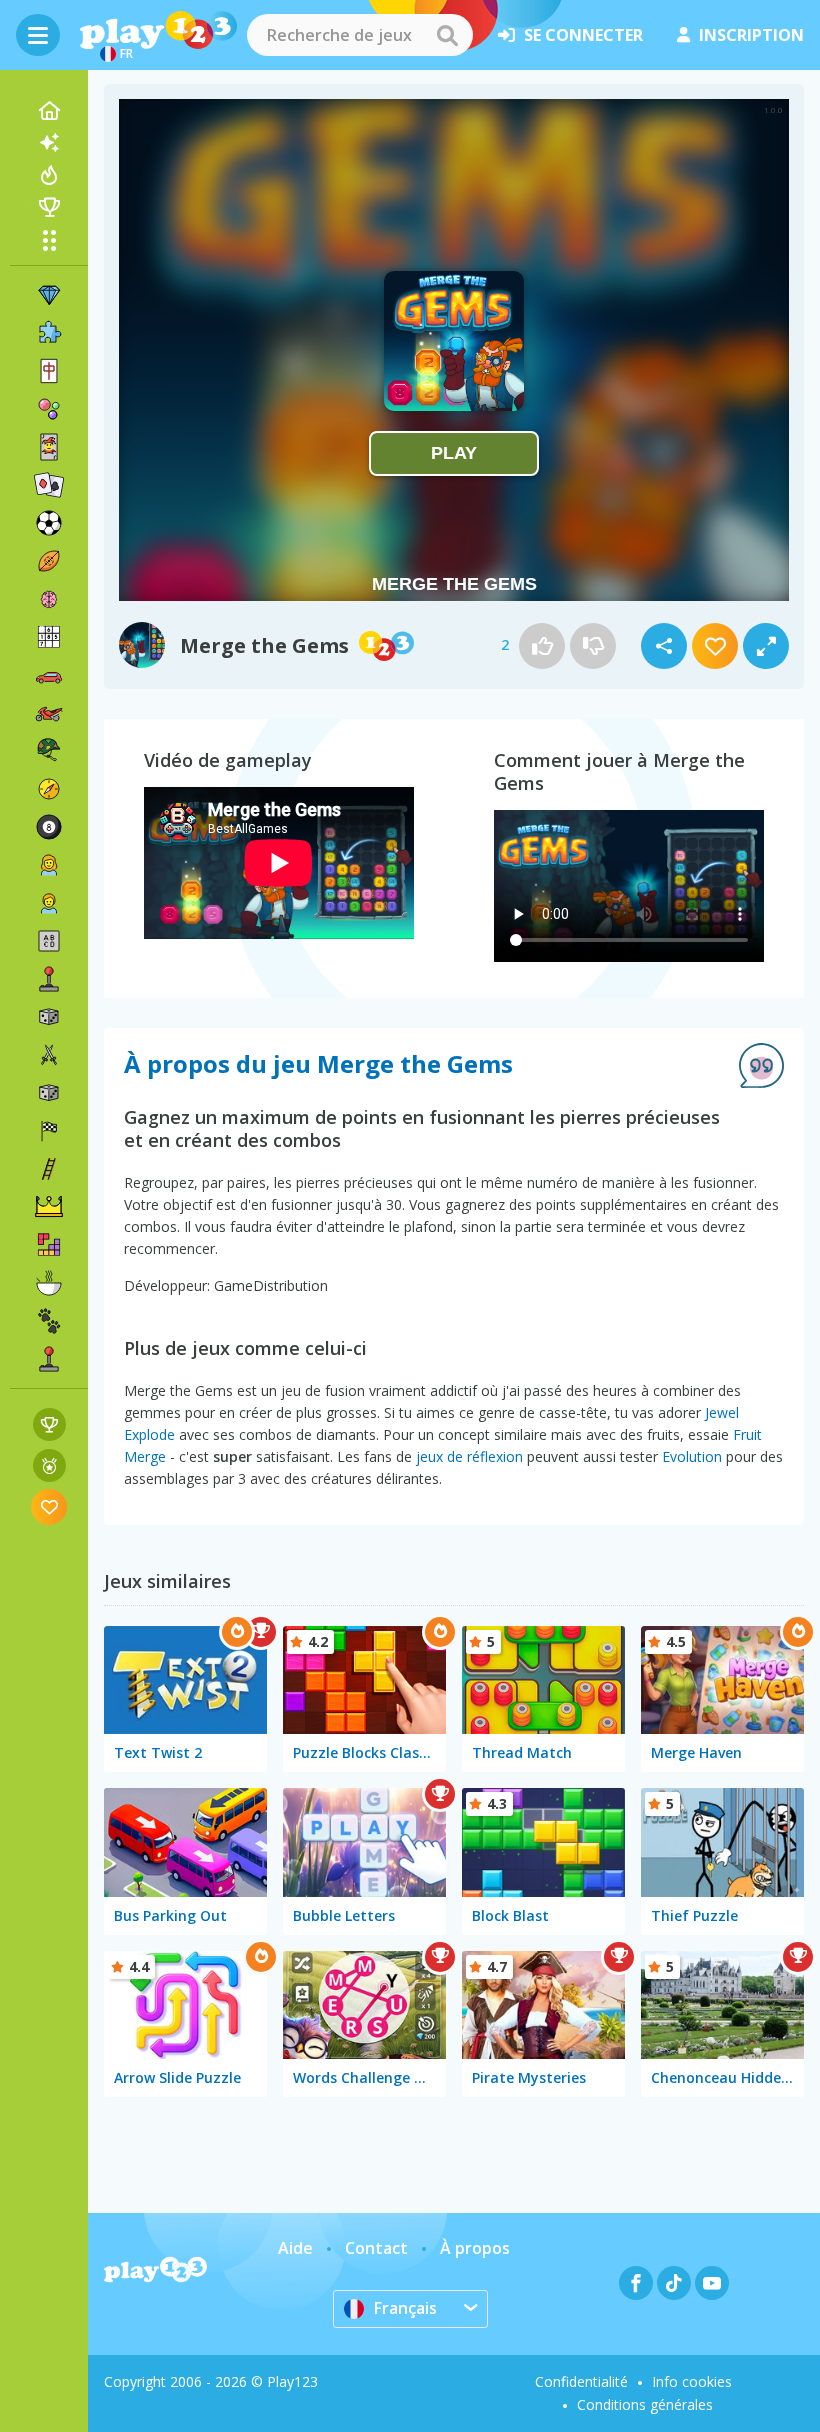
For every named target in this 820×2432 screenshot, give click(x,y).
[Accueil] (49, 111)
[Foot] (49, 523)
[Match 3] (49, 295)
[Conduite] (49, 1131)
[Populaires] (49, 175)
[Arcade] (49, 979)
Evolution (692, 1456)
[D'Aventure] (49, 789)
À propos (475, 2248)
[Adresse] (49, 1169)
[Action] (49, 1055)
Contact (376, 2248)
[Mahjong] (49, 371)
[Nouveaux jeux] (49, 143)
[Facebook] (636, 2283)
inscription (751, 35)
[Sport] (49, 561)
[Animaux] (49, 1321)
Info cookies (692, 2381)
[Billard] (49, 827)
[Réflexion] (49, 599)
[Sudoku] (49, 637)
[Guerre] (49, 751)
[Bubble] (49, 409)
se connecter (583, 35)
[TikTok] (674, 2283)
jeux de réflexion (469, 1456)
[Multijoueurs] (49, 1359)
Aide (295, 2248)
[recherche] (447, 35)
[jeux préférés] (49, 1506)
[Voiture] (49, 675)
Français (405, 2308)
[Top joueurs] (49, 207)
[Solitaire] (49, 485)
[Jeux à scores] (49, 1424)
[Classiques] (49, 1093)
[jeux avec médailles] (49, 1465)
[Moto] (49, 713)
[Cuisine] (49, 1283)
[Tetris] (49, 1245)
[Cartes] (49, 447)
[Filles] (49, 865)
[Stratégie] (49, 1207)
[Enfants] (49, 903)
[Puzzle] (49, 333)
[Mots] (49, 941)
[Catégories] (49, 240)
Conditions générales (645, 2404)
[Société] (49, 1017)
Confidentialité (581, 2381)
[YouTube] (712, 2283)
